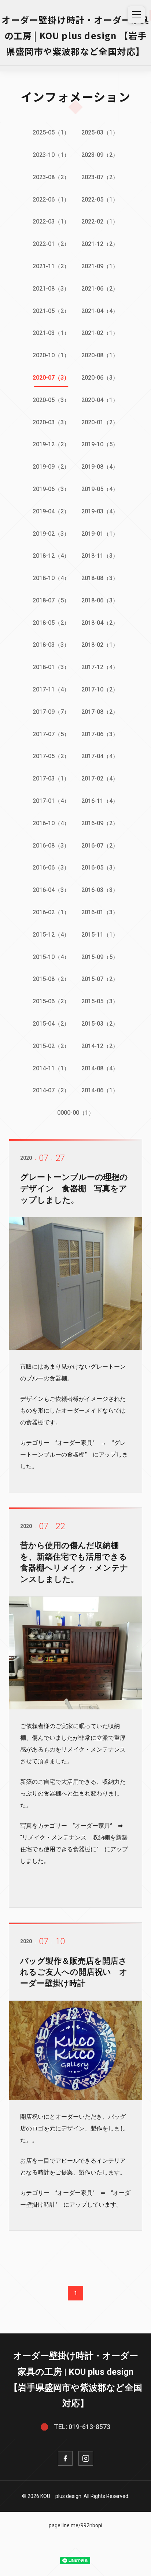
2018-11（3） (100, 556)
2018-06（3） (100, 600)
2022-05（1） (100, 200)
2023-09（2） (100, 155)
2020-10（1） (51, 355)
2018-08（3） (100, 578)
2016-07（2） (100, 846)
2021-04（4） (100, 311)
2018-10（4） (51, 578)
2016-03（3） (100, 890)
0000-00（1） (76, 1113)
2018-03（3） (51, 645)
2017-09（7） (51, 712)
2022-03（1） (51, 222)
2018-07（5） (51, 600)
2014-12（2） (100, 1046)
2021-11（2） (51, 266)
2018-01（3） (51, 667)
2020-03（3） (51, 422)
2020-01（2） (100, 422)
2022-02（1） (100, 222)
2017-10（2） (100, 689)
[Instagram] (86, 2458)
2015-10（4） (51, 957)
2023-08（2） (51, 177)
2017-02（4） (100, 778)
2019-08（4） (100, 467)
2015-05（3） (100, 1001)
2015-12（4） (51, 935)
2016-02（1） (51, 912)
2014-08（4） (100, 1068)
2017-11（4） (51, 689)
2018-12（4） (51, 556)
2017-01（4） (51, 801)
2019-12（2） (51, 444)
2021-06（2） (100, 289)
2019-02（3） (51, 534)
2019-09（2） (51, 467)
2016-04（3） (51, 890)
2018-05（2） (51, 623)
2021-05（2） (51, 311)
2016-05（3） (100, 868)
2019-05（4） (100, 489)
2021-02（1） (100, 333)
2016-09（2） (100, 823)
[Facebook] (65, 2458)
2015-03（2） (100, 1024)
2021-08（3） (51, 289)
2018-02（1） (100, 645)
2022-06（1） (51, 200)
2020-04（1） (100, 400)
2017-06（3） (100, 734)
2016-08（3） (51, 846)
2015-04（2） (51, 1024)
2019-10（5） (100, 444)
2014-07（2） (51, 1090)
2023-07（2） (100, 177)
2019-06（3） (51, 489)
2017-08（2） (100, 712)
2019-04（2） (51, 511)
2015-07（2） (100, 979)
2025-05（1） (51, 132)
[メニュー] (136, 15)
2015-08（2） (51, 979)
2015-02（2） (51, 1046)
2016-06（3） (51, 868)
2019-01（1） (100, 534)
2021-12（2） (100, 244)
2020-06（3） (100, 378)
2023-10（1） (51, 155)
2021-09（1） (100, 266)
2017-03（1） (51, 778)
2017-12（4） (100, 667)
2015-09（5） (100, 957)
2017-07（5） (51, 734)
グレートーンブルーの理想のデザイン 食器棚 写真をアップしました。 (74, 1189)
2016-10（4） (51, 823)
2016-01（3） (100, 912)
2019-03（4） (100, 511)
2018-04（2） (100, 623)
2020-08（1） (100, 355)
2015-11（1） (100, 935)
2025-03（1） (100, 132)
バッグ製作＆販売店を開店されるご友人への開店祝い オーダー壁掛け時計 (74, 1972)
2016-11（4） (100, 801)
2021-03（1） (51, 333)
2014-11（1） (51, 1068)
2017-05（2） (51, 756)
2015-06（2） (51, 1001)
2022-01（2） (51, 244)
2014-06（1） (100, 1090)
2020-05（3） (51, 400)
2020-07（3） (51, 378)
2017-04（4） (100, 756)
